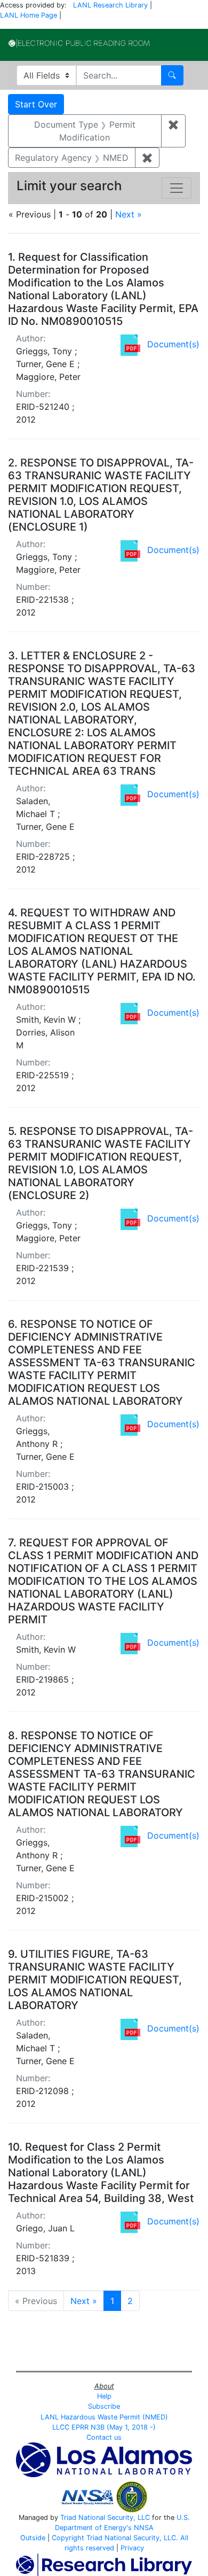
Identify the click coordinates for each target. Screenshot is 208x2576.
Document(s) (173, 344)
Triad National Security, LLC (105, 2517)
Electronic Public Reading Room (79, 43)
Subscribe (104, 2406)
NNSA (144, 2528)
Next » (129, 214)
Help (104, 2396)
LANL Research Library (110, 5)
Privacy (132, 2548)
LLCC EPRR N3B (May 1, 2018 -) (104, 2427)
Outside (33, 2538)
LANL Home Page (29, 15)
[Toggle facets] (177, 188)
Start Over (36, 104)
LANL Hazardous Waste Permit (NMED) (104, 2417)
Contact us (104, 2437)
